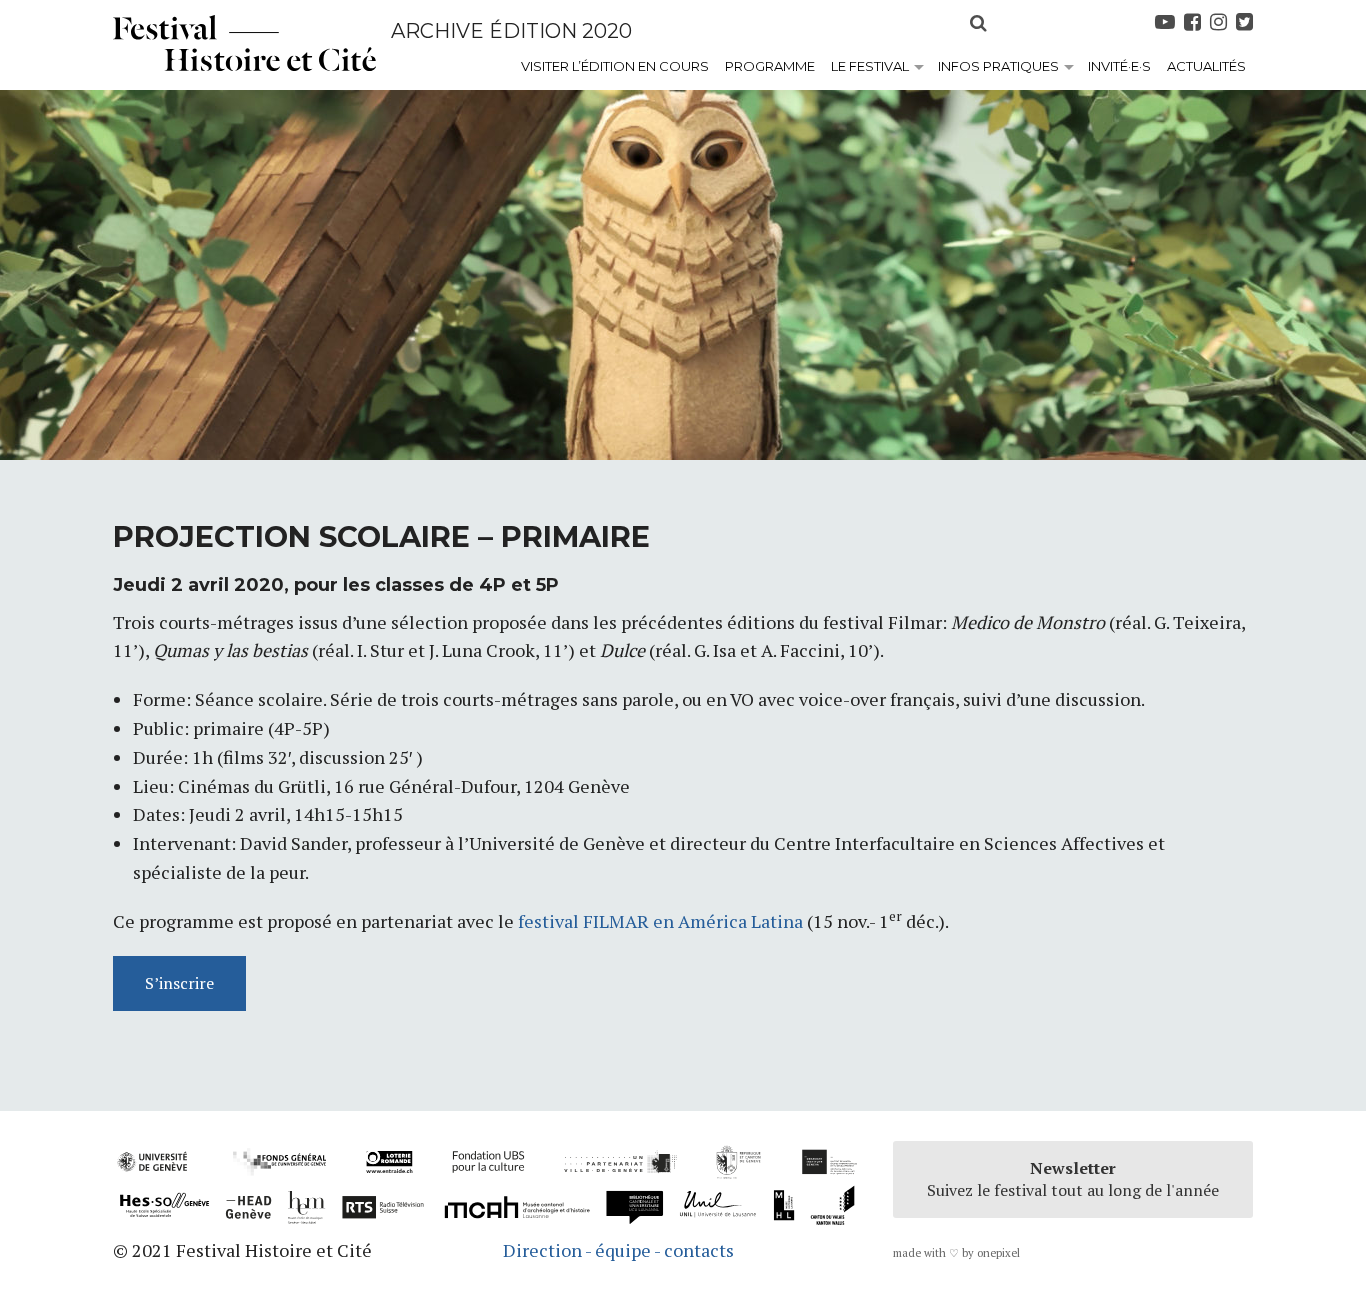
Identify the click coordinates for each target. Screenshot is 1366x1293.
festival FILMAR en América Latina (662, 921)
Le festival (870, 66)
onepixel (998, 1253)
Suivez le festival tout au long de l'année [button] (1073, 1179)
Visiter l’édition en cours (615, 66)
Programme (770, 66)
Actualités (1206, 66)
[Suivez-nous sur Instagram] (1221, 22)
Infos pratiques (998, 66)
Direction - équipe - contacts (618, 1250)
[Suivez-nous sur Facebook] (1195, 22)
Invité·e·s (1119, 66)
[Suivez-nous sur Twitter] (1244, 22)
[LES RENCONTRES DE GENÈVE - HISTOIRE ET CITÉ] (244, 43)
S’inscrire (179, 983)
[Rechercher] (972, 20)
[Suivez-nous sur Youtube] (1167, 22)
